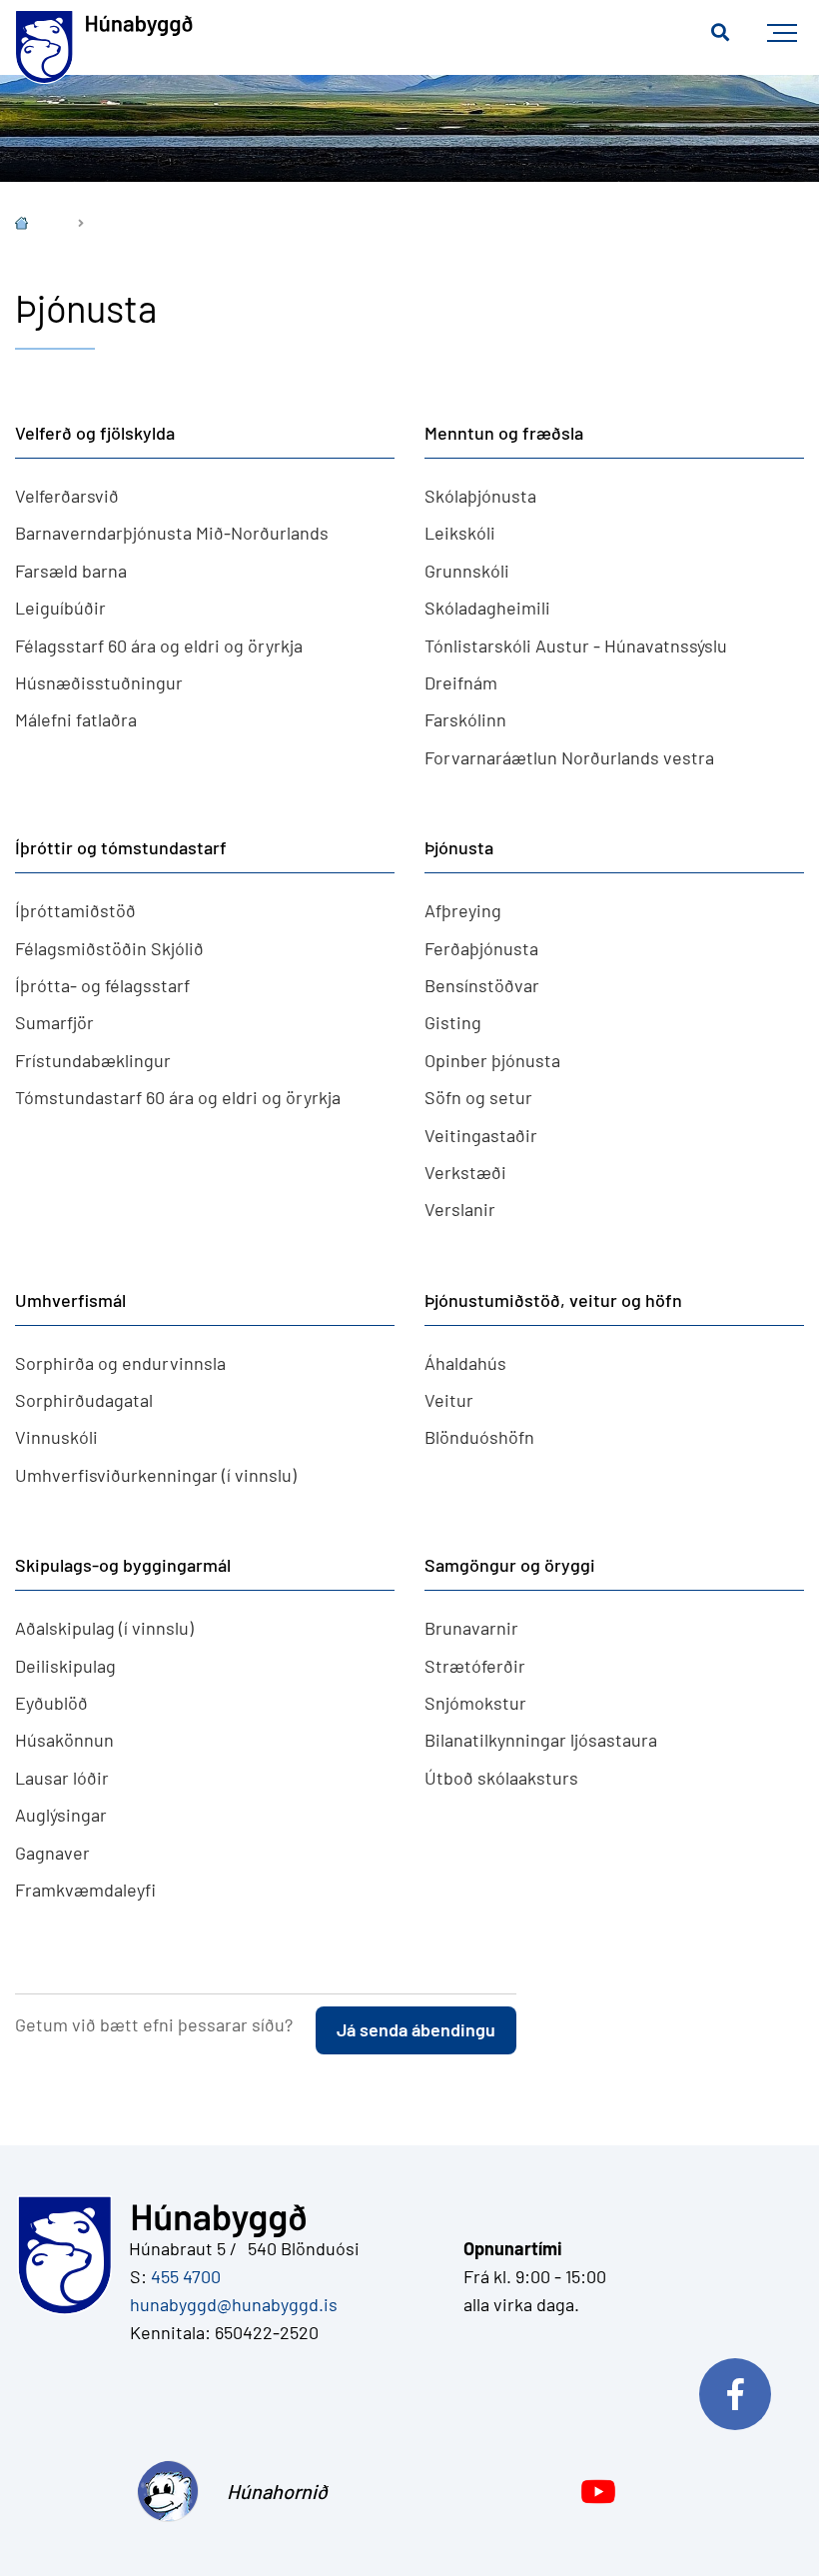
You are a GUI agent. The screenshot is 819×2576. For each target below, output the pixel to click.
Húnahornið (272, 2491)
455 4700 (186, 2276)
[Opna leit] (720, 33)
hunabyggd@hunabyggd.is (230, 2304)
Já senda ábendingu (416, 2029)
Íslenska (36, 225)
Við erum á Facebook (744, 2389)
